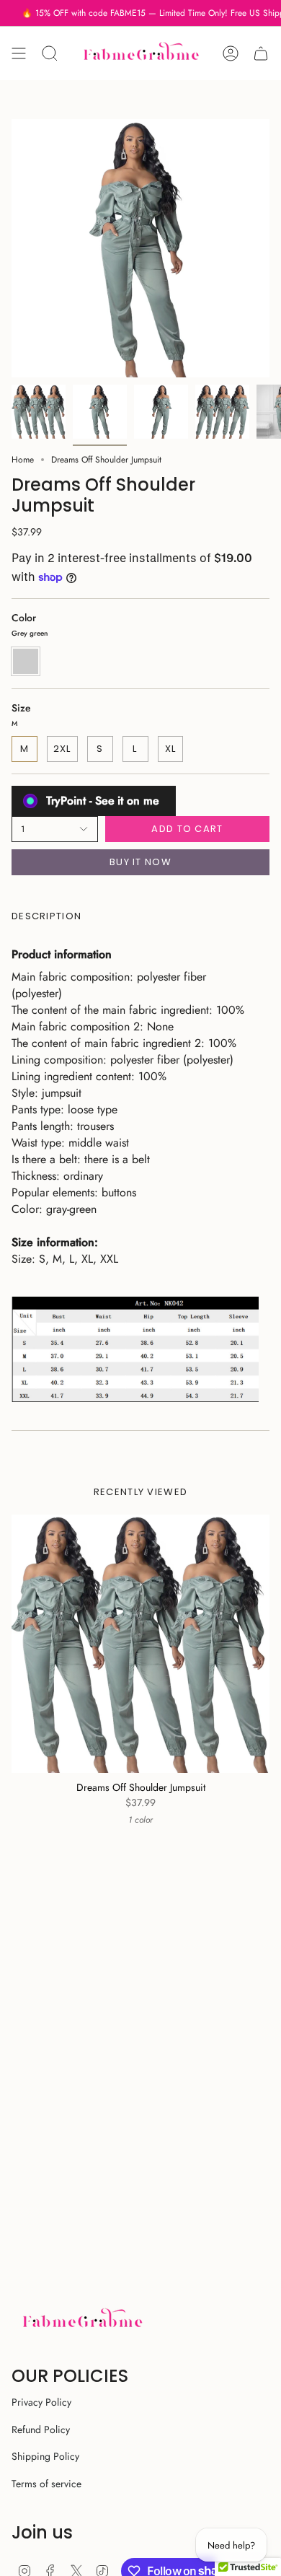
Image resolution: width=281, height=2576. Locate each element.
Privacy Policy (41, 2402)
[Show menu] (19, 53)
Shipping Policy (45, 2456)
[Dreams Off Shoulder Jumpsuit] (140, 1644)
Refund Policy (41, 2430)
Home (23, 460)
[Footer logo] (82, 2320)
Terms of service (46, 2484)
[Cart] (261, 53)
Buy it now (140, 862)
